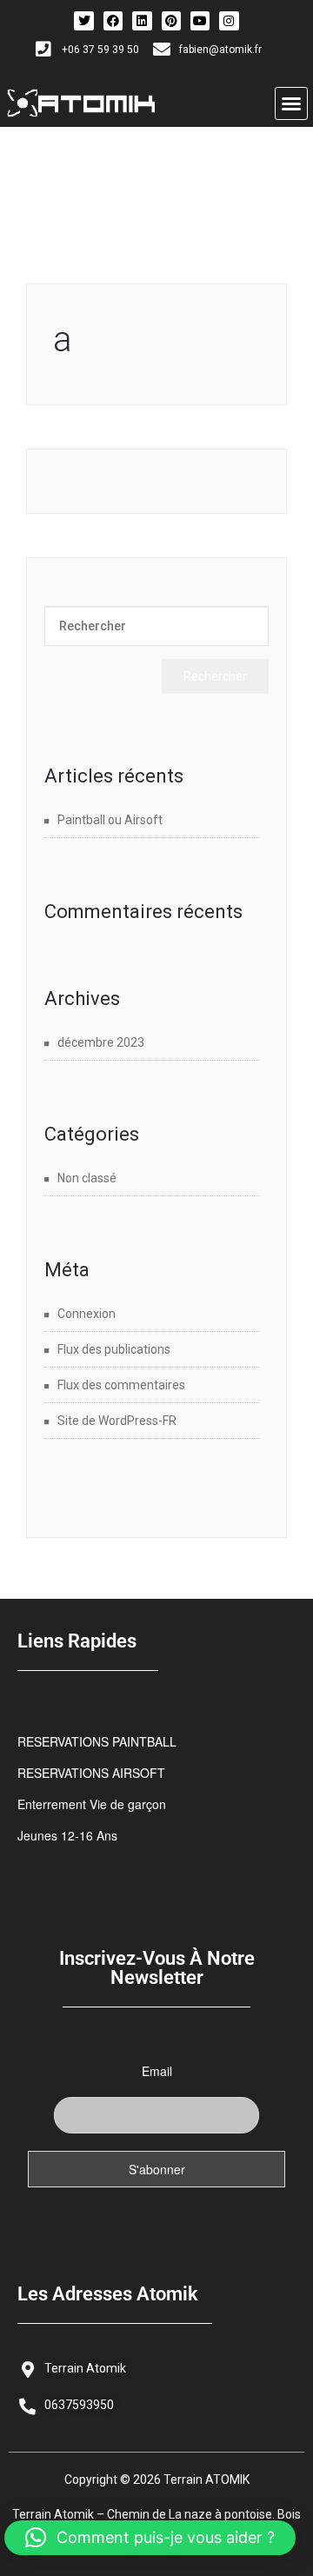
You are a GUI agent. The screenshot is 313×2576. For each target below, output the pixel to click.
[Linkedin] (142, 21)
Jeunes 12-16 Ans (67, 1835)
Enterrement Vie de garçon (92, 1804)
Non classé (87, 1178)
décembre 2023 (101, 1042)
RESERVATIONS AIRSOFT (91, 1773)
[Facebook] (113, 21)
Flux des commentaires (121, 1385)
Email (157, 2071)
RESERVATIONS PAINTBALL (97, 1741)
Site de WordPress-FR (117, 1421)
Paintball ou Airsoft (110, 820)
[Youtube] (200, 21)
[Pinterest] (171, 21)
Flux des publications (114, 1349)
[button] (291, 103)
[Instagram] (229, 21)
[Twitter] (83, 21)
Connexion (87, 1314)
